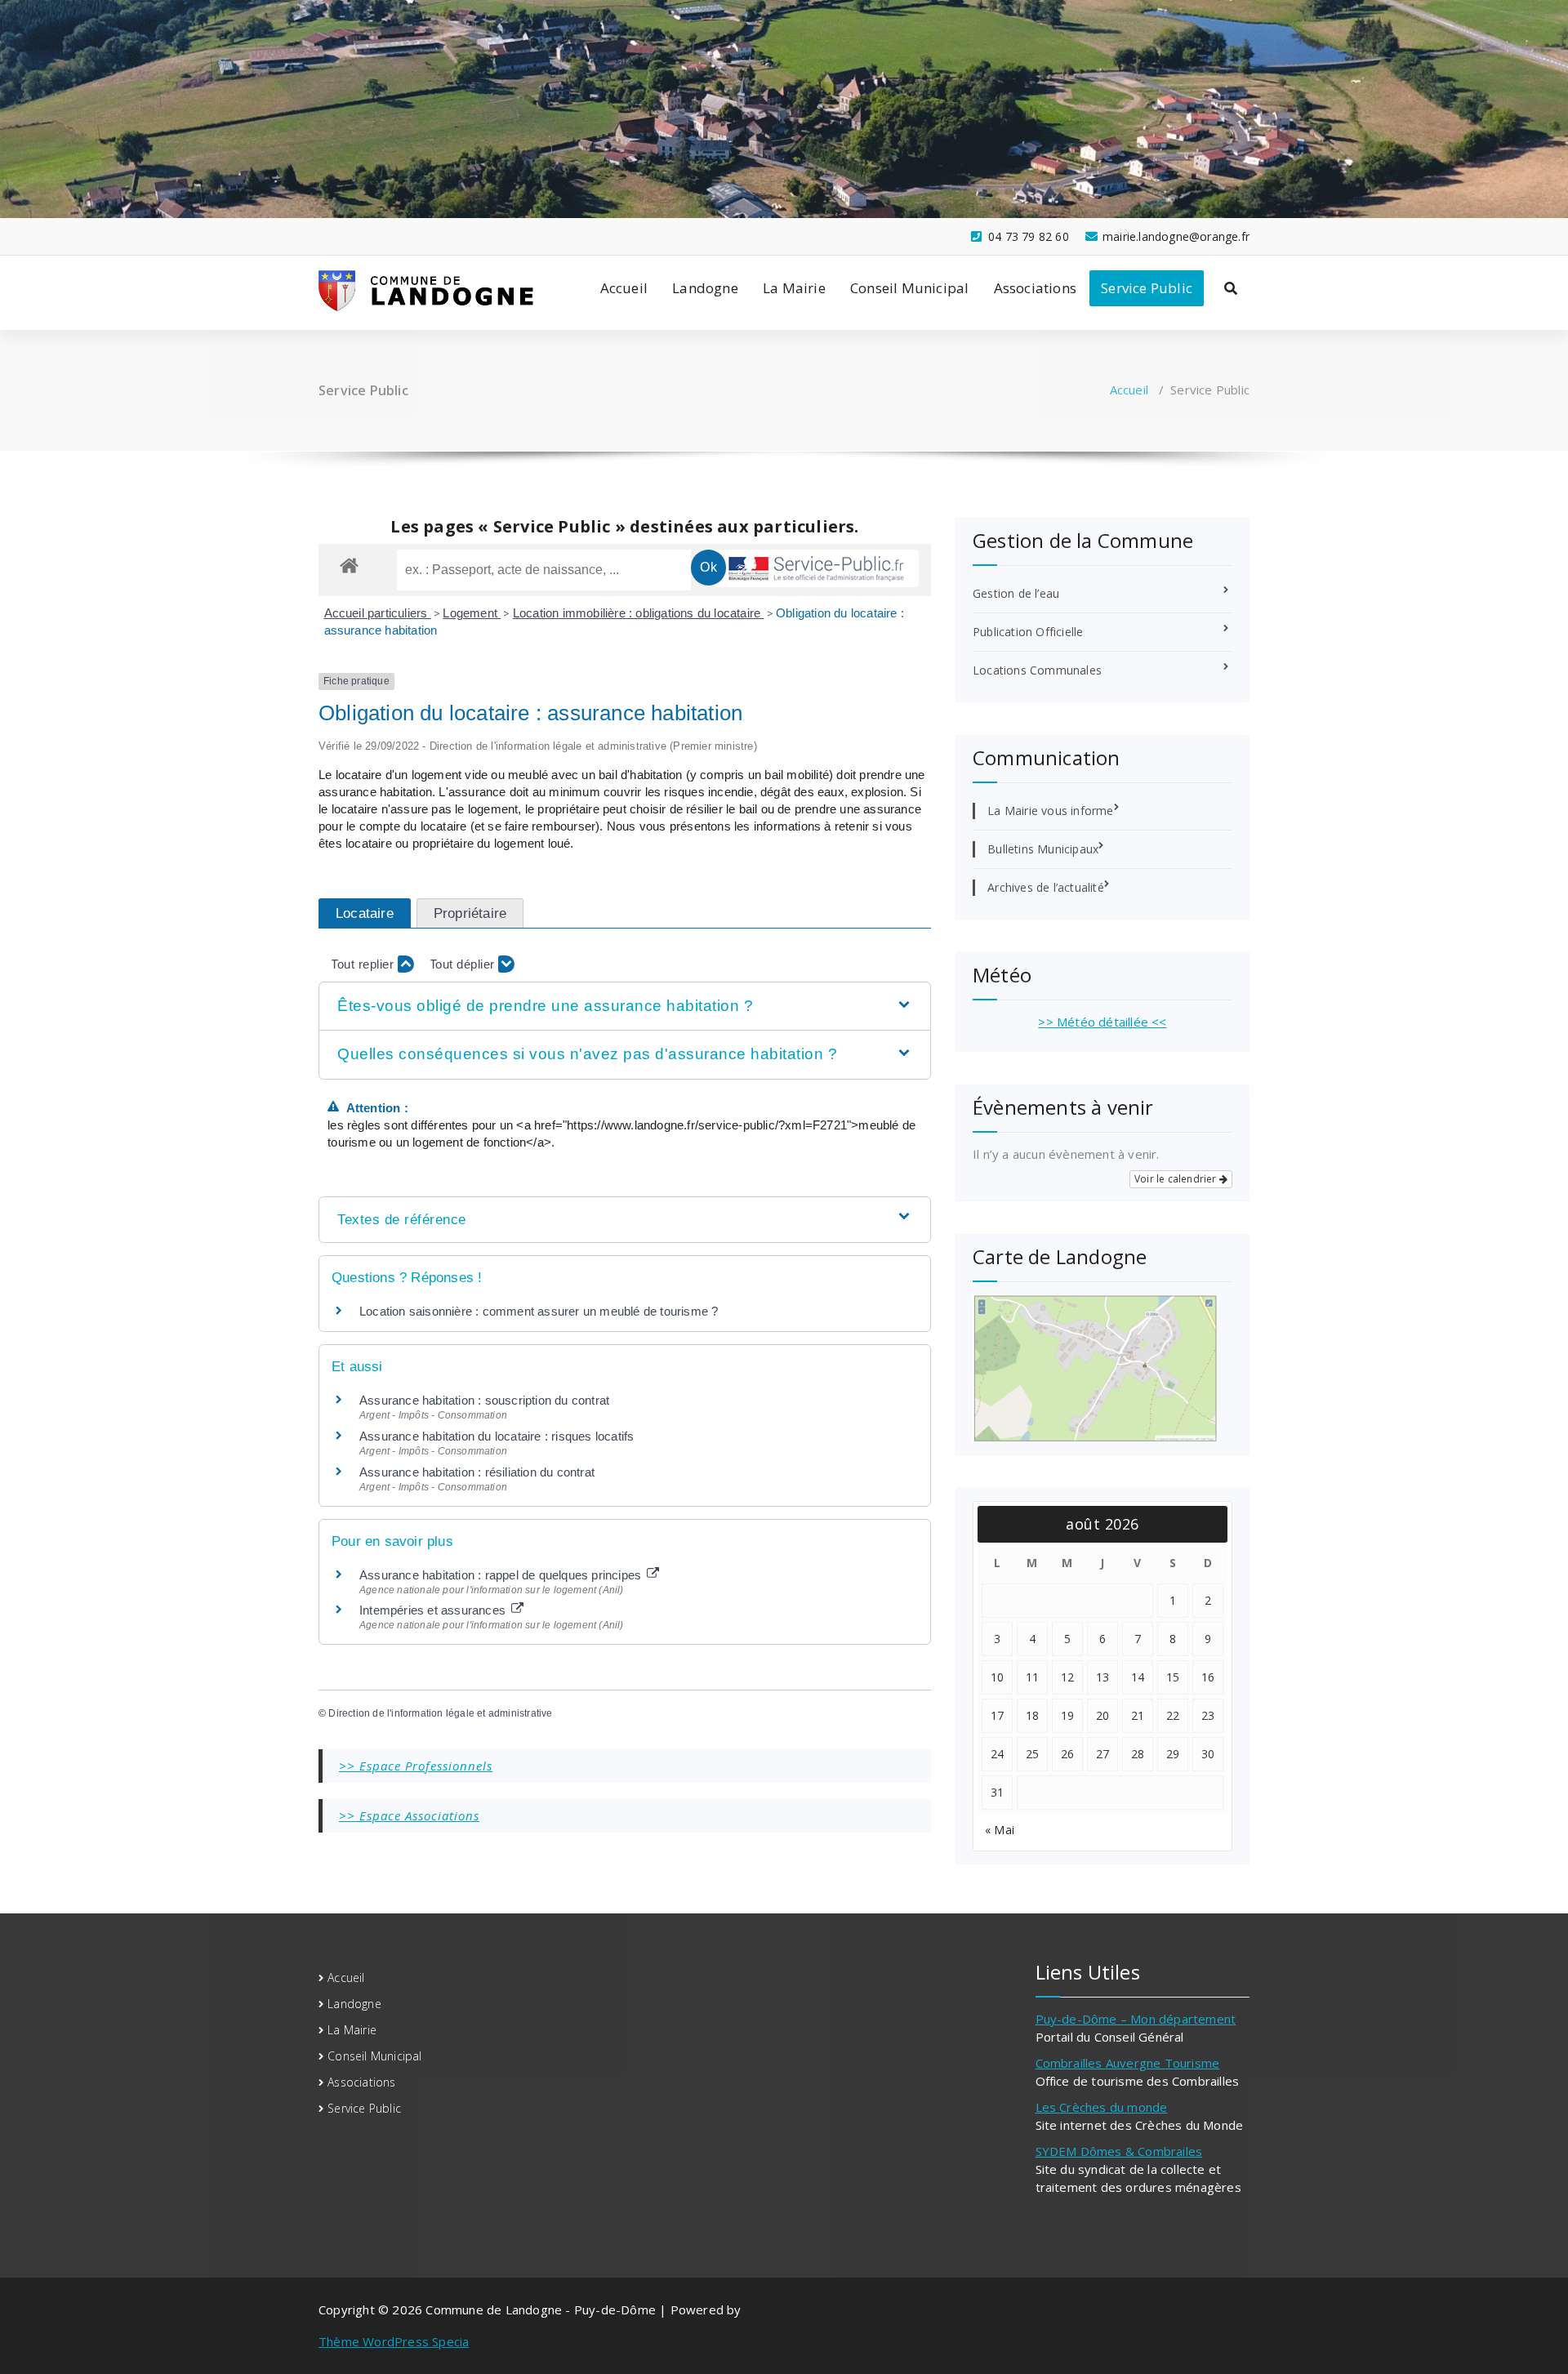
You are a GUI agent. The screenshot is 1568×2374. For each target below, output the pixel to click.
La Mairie (794, 288)
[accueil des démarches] (349, 565)
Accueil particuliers (378, 613)
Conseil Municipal (909, 288)
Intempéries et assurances (434, 1610)
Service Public (1147, 288)
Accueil (624, 288)
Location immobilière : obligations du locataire (639, 613)
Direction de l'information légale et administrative (440, 1713)
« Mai (1000, 1830)
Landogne (705, 288)
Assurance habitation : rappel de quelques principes (502, 1575)
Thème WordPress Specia (394, 2341)
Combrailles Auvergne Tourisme (1128, 2063)
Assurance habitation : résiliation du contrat (477, 1472)
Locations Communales (1037, 670)
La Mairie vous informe (1050, 811)
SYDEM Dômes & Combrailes (1119, 2151)
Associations (1035, 288)
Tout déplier (464, 964)
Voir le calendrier (1177, 1179)
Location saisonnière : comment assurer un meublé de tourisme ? (539, 1311)
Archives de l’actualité (1046, 887)
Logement (472, 613)
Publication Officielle (1028, 632)
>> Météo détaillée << (1102, 1022)
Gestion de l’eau (1016, 593)
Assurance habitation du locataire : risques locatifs (497, 1436)
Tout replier (364, 964)
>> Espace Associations (409, 1815)
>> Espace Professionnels (416, 1766)
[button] (624, 1007)
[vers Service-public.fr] (817, 568)
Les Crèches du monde (1102, 2107)
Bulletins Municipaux (1043, 849)
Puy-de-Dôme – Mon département (1136, 2019)
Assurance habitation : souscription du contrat (484, 1400)
